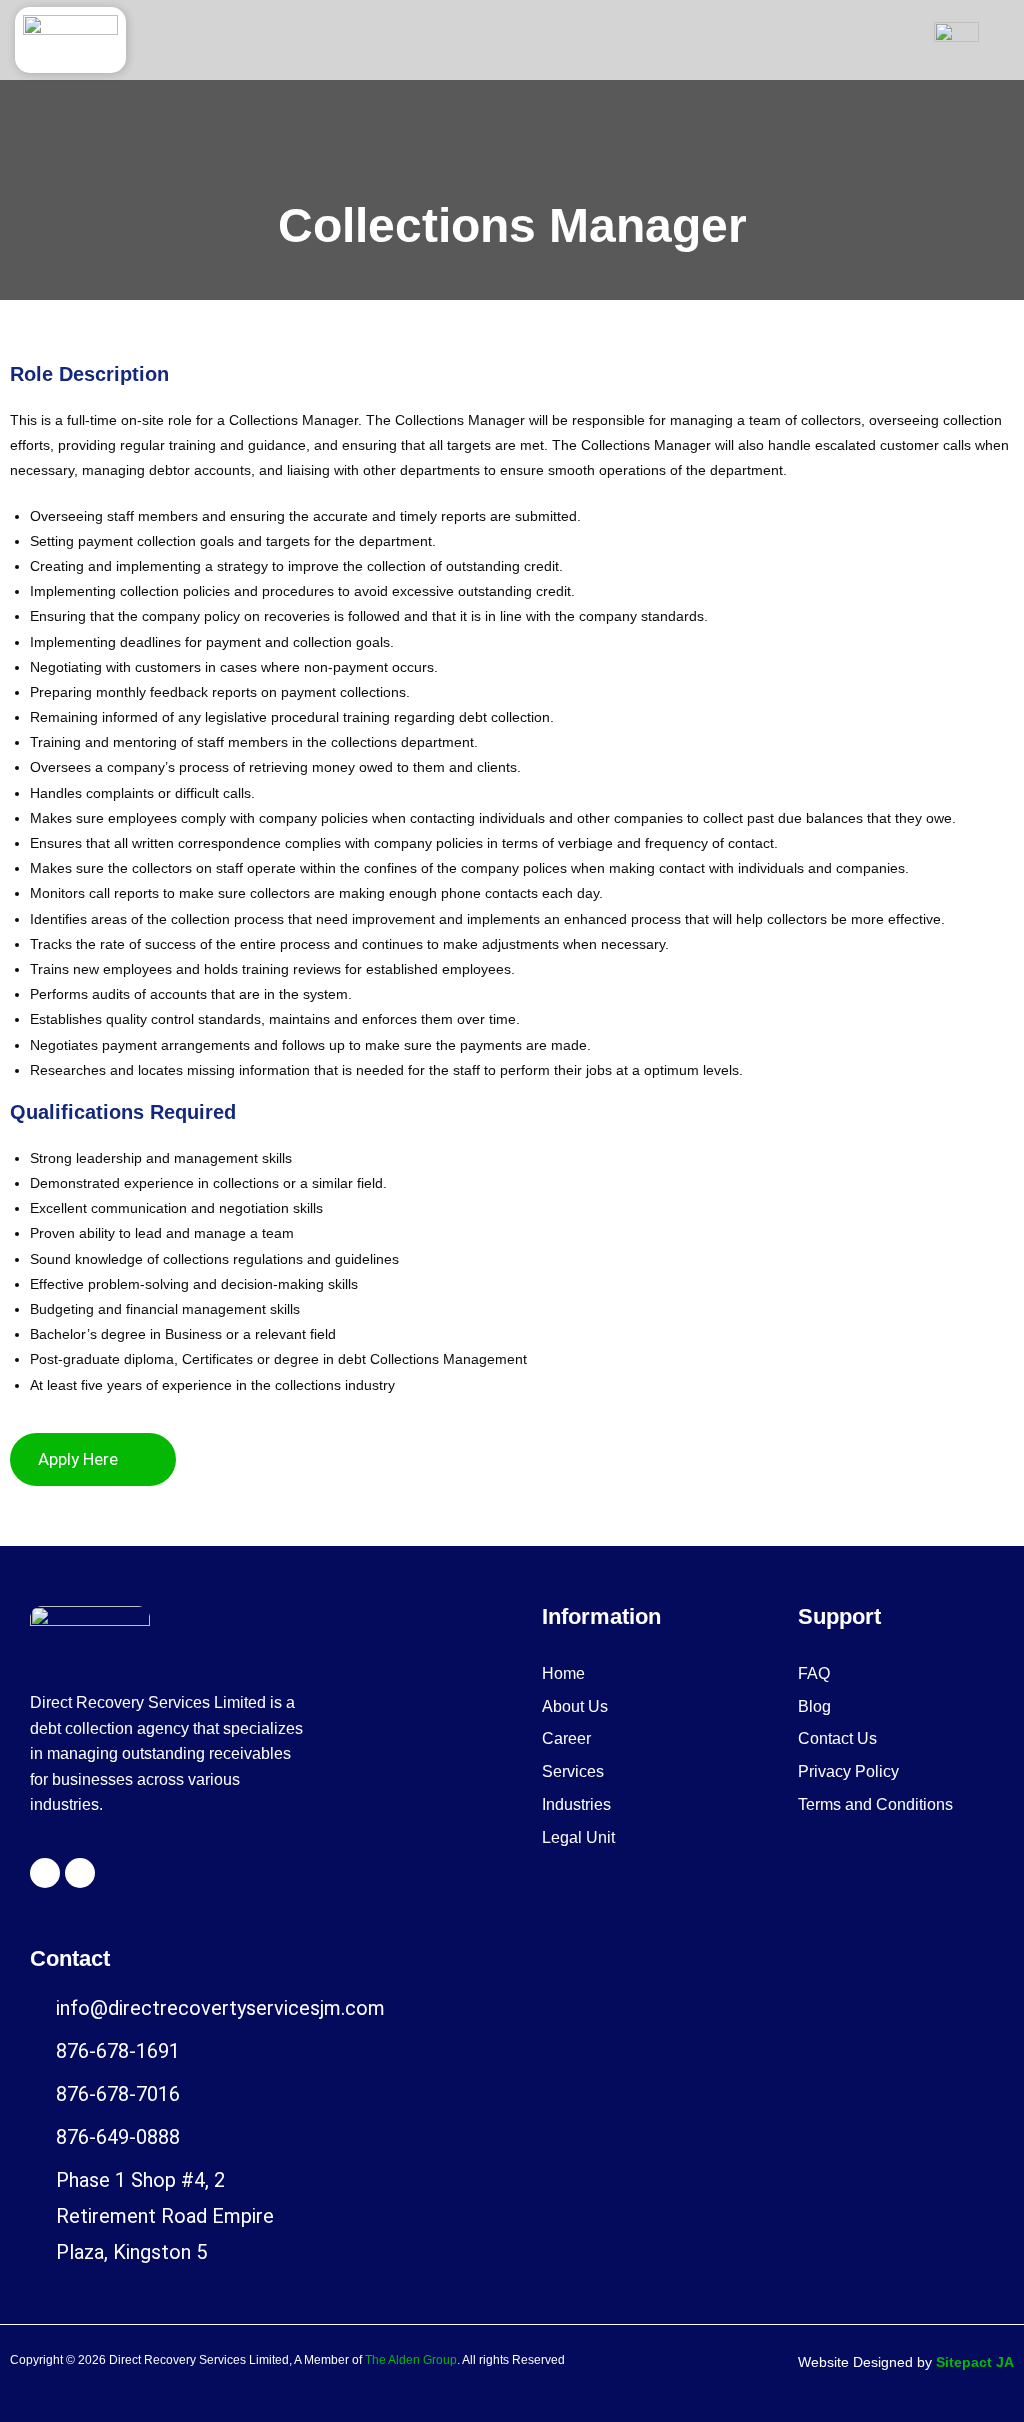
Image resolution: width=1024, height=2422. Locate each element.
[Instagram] (80, 1873)
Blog (814, 1706)
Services (573, 1771)
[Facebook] (45, 1873)
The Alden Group (411, 2360)
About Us (575, 1706)
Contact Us (837, 1738)
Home (563, 1673)
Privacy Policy (848, 1771)
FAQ (814, 1673)
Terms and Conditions (875, 1804)
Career (566, 1738)
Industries (576, 1804)
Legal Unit (578, 1837)
